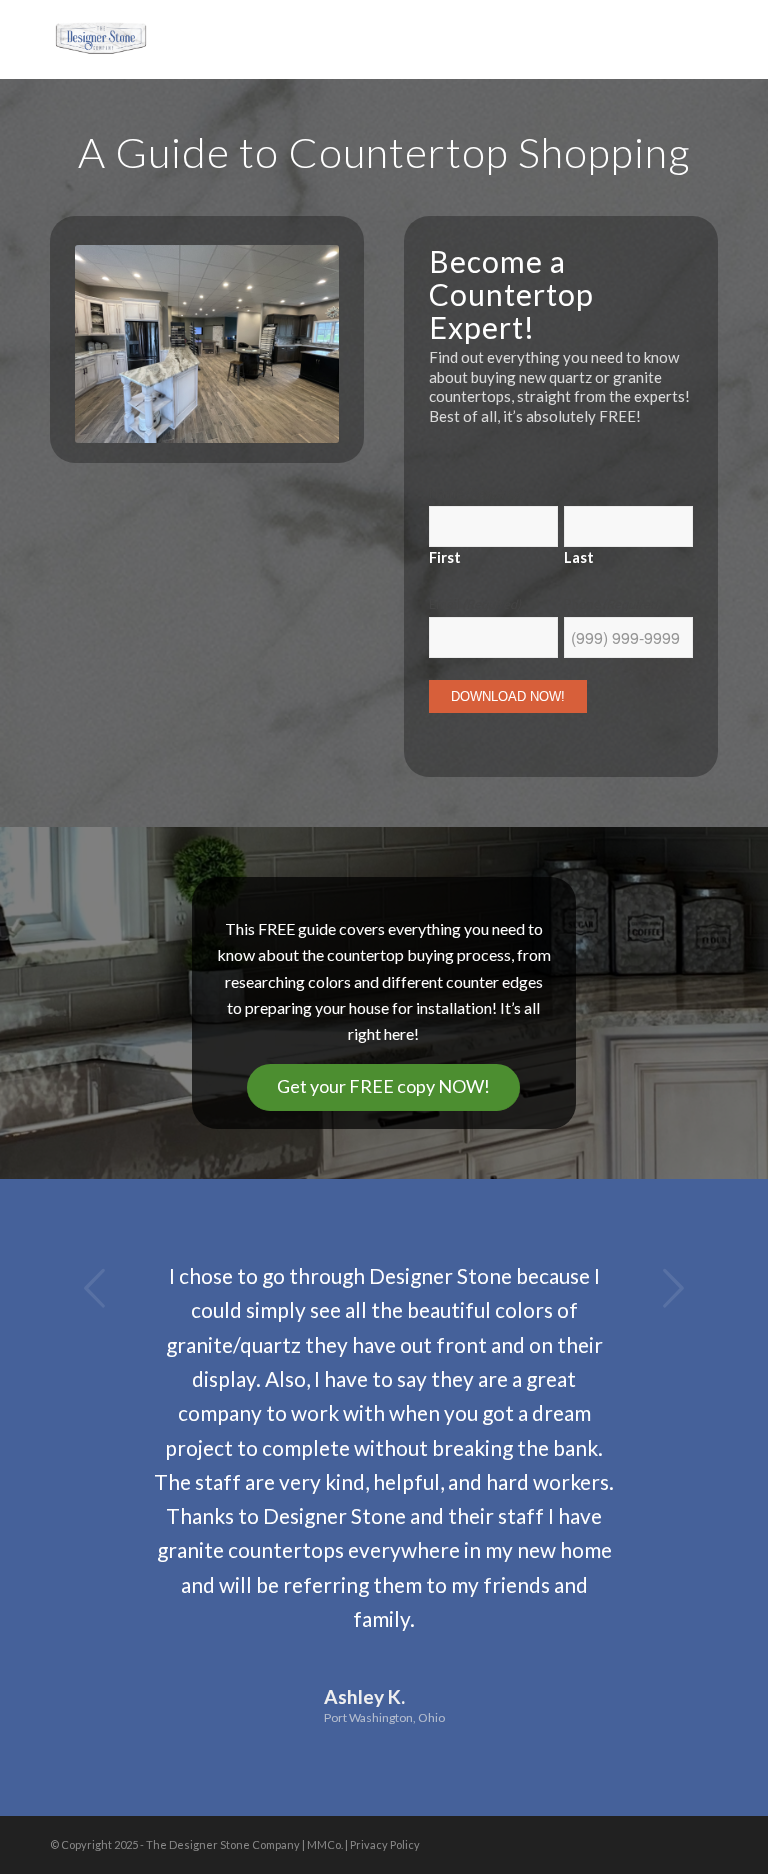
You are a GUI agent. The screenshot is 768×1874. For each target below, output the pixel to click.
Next (673, 1288)
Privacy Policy (385, 1844)
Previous (95, 1288)
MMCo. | (328, 1844)
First (445, 555)
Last (579, 555)
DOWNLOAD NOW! (508, 696)
